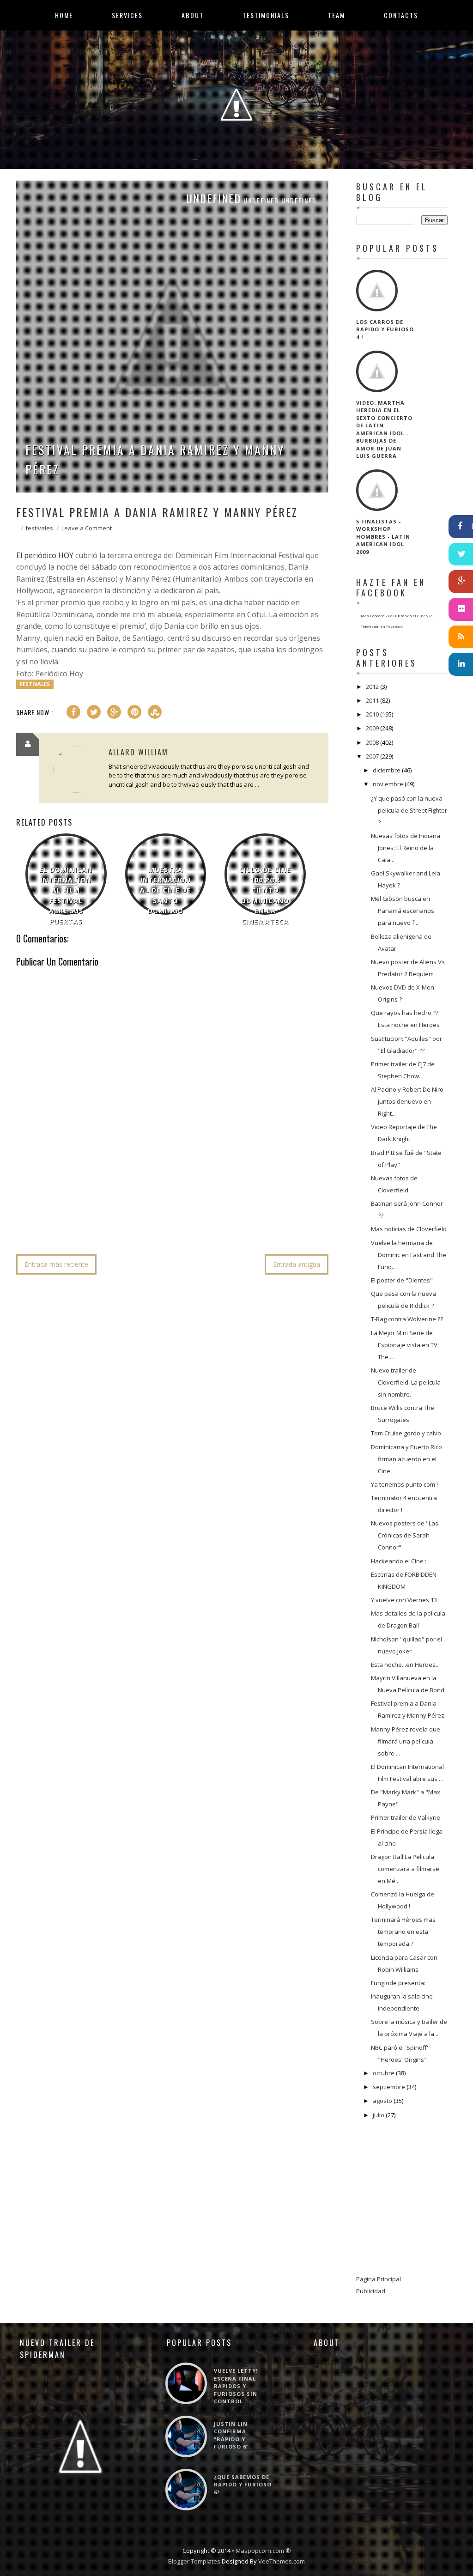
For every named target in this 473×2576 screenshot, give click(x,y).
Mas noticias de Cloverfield (409, 1229)
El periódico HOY (45, 555)
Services (127, 15)
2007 (372, 756)
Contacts (401, 15)
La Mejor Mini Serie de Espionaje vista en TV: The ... (405, 1345)
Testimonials (266, 15)
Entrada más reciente (56, 1264)
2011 (372, 700)
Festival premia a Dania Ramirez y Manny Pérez (155, 459)
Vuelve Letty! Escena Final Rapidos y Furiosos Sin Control (236, 2386)
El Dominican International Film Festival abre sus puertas (66, 896)
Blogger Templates (194, 2561)
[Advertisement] (184, 1219)
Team (337, 15)
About (193, 15)
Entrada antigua (297, 1264)
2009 (372, 728)
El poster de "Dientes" (402, 1280)
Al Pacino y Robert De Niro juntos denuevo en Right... (407, 1101)
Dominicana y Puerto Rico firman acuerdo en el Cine (406, 1459)
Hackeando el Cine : (399, 1561)
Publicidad (371, 2291)
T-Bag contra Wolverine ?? (407, 1319)
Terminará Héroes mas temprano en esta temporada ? (403, 1932)
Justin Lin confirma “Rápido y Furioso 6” (231, 2435)
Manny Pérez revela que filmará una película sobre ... (406, 1741)
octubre (384, 2073)
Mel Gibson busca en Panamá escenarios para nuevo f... (403, 911)
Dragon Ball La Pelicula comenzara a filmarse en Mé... (405, 1869)
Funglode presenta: (398, 1983)
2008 (372, 742)
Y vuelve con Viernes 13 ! (405, 1600)
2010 (372, 714)
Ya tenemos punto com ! (404, 1484)
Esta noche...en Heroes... (405, 1665)
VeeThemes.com (282, 2561)
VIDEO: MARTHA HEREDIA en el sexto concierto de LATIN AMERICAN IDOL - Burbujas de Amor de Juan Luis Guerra (384, 429)
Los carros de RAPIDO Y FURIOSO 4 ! (385, 329)
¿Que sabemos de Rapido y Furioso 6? (243, 2485)
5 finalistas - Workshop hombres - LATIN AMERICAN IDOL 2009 (383, 537)
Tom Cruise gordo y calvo (406, 1433)
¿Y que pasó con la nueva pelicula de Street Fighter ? (409, 810)
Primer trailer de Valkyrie (406, 1817)
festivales (39, 528)
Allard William (138, 752)
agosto (382, 2101)
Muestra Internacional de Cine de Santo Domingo (166, 890)
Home (64, 15)
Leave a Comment (87, 528)
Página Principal (379, 2279)
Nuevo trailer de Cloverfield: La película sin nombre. (406, 1382)
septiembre (389, 2087)
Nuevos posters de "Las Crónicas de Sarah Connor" (405, 1535)
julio (379, 2115)
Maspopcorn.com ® (263, 2551)
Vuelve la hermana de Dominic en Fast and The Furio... (409, 1255)
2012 (372, 687)
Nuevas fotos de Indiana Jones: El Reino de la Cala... (406, 848)
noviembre (388, 784)
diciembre (387, 770)
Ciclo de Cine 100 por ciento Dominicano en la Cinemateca (265, 896)
